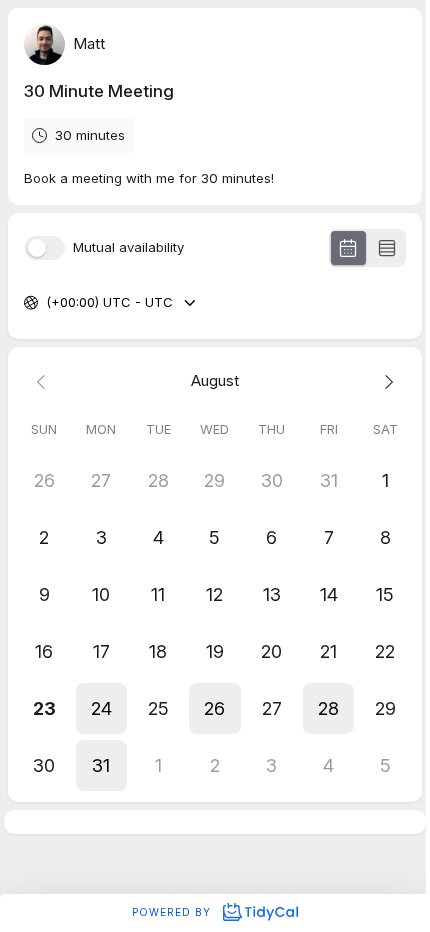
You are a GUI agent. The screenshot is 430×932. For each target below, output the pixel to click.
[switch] (45, 248)
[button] (101, 708)
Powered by (173, 912)
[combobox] (48, 303)
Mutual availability (128, 247)
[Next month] (385, 381)
